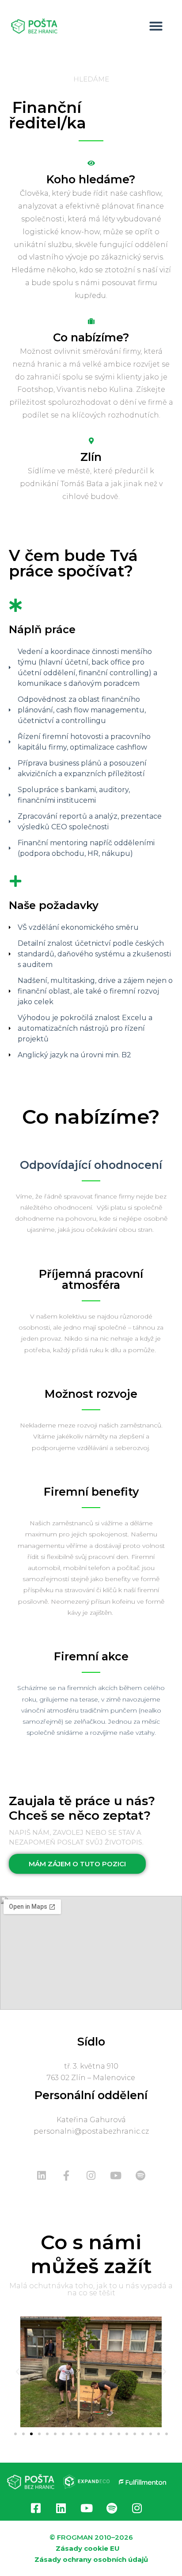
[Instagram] (91, 2176)
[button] (156, 26)
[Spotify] (140, 2176)
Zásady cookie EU (88, 2548)
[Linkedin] (42, 2176)
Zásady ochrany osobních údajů (91, 2559)
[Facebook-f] (66, 2176)
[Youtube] (116, 2176)
